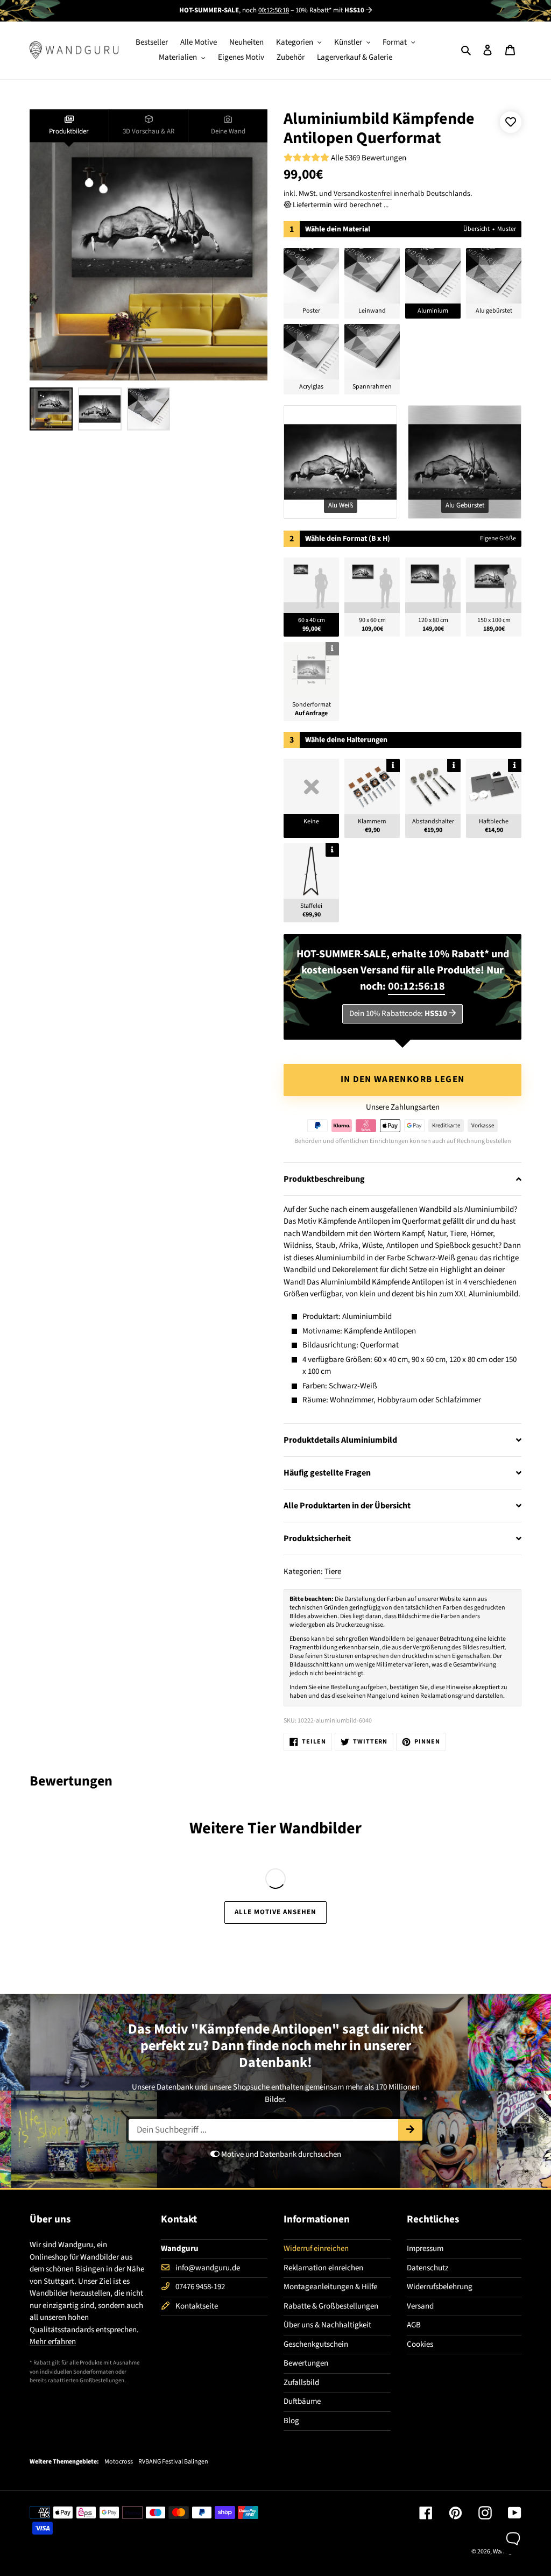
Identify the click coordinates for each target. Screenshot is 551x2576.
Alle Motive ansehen (276, 1912)
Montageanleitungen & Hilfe (330, 2287)
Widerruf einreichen (316, 2249)
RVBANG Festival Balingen (173, 2462)
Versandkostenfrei (363, 194)
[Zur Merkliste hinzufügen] (511, 122)
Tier (262, 1828)
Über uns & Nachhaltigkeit (327, 2325)
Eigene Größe (498, 538)
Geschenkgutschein (316, 2344)
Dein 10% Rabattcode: (398, 1014)
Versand (420, 2306)
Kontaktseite (197, 2306)
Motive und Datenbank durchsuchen (280, 2154)
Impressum (425, 2249)
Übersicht (476, 229)
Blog (291, 2421)
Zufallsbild (301, 2383)
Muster (507, 229)
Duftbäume (302, 2401)
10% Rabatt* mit (330, 10)
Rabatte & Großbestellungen (331, 2306)
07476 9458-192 (200, 2287)
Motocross (119, 2462)
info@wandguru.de (208, 2268)
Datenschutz (428, 2268)
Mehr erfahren (53, 2342)
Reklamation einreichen (323, 2268)
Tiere (333, 1572)
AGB (414, 2325)
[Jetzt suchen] (410, 2130)
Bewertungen (306, 2363)
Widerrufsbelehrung (440, 2287)
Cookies (420, 2344)
